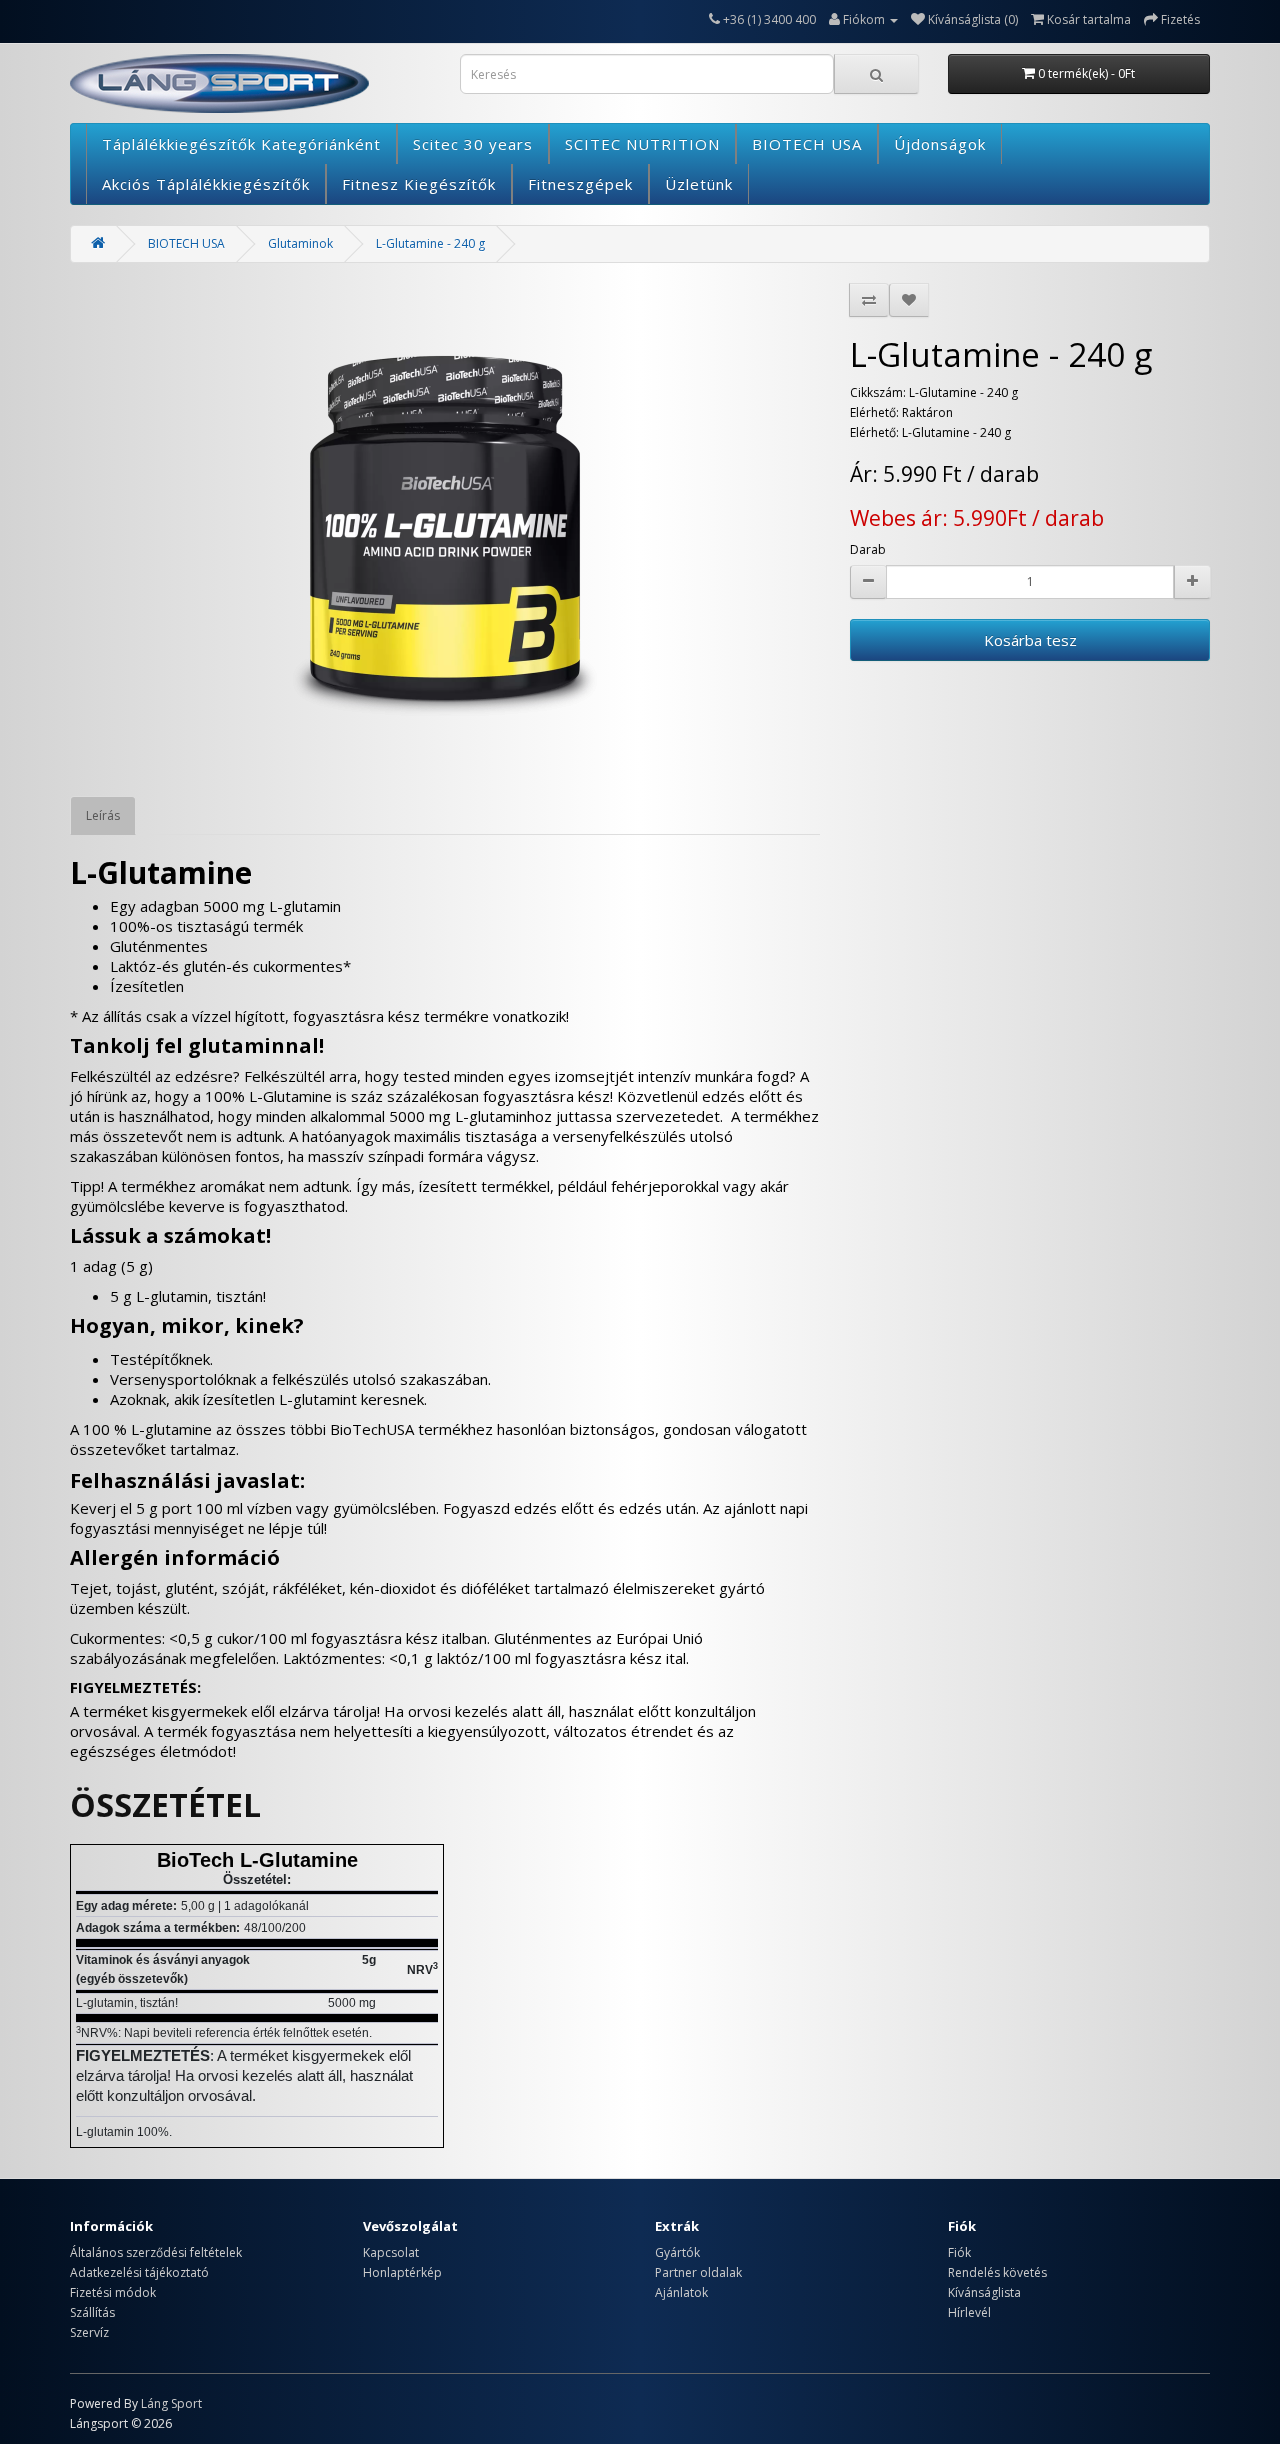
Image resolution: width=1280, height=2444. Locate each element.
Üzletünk (699, 184)
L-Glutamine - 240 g (430, 243)
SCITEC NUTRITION (642, 144)
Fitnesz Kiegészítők (419, 184)
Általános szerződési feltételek (156, 2252)
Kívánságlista (984, 2292)
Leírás (103, 815)
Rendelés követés (997, 2272)
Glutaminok (300, 243)
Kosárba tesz (1030, 640)
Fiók (959, 2252)
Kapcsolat (391, 2252)
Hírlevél (969, 2312)
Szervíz (89, 2332)
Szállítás (92, 2312)
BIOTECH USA (807, 144)
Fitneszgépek (580, 184)
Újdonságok (940, 144)
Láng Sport (171, 2403)
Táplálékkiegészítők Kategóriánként (241, 144)
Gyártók (677, 2252)
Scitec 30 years (473, 144)
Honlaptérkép (402, 2272)
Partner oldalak (698, 2272)
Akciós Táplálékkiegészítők (206, 184)
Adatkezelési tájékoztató (139, 2272)
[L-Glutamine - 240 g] (445, 529)
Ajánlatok (681, 2292)
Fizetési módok (113, 2292)
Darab (868, 549)
